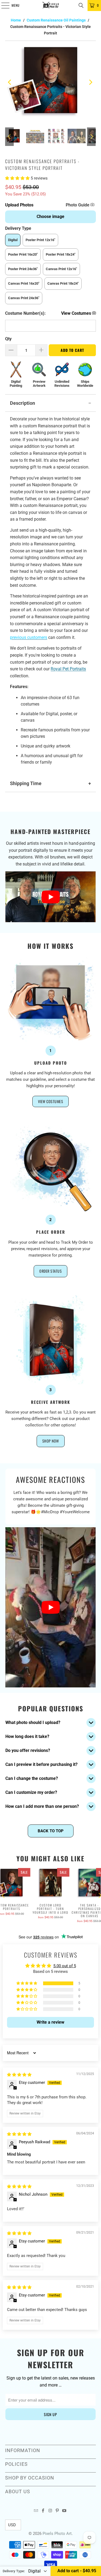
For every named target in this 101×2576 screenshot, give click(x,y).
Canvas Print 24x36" (24, 298)
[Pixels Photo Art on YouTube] (64, 2511)
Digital (13, 240)
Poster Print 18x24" (61, 254)
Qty (8, 339)
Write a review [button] (50, 2022)
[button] (18, 178)
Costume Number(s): (25, 313)
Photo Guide (78, 205)
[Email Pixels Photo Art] (36, 2511)
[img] (19, 2075)
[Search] (81, 5)
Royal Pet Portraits (68, 669)
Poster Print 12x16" (40, 240)
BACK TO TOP (51, 1831)
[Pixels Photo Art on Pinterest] (57, 2511)
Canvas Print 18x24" (63, 283)
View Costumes (51, 1101)
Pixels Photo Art (57, 2534)
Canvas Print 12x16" (61, 269)
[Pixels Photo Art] (51, 5)
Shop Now (51, 1441)
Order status (50, 1271)
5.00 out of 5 (65, 1966)
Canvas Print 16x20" (24, 283)
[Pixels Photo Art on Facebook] (43, 2511)
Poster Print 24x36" (23, 269)
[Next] (91, 82)
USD (12, 2525)
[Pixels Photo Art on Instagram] (50, 2511)
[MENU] (2, 5)
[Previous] (10, 82)
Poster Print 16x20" (23, 254)
